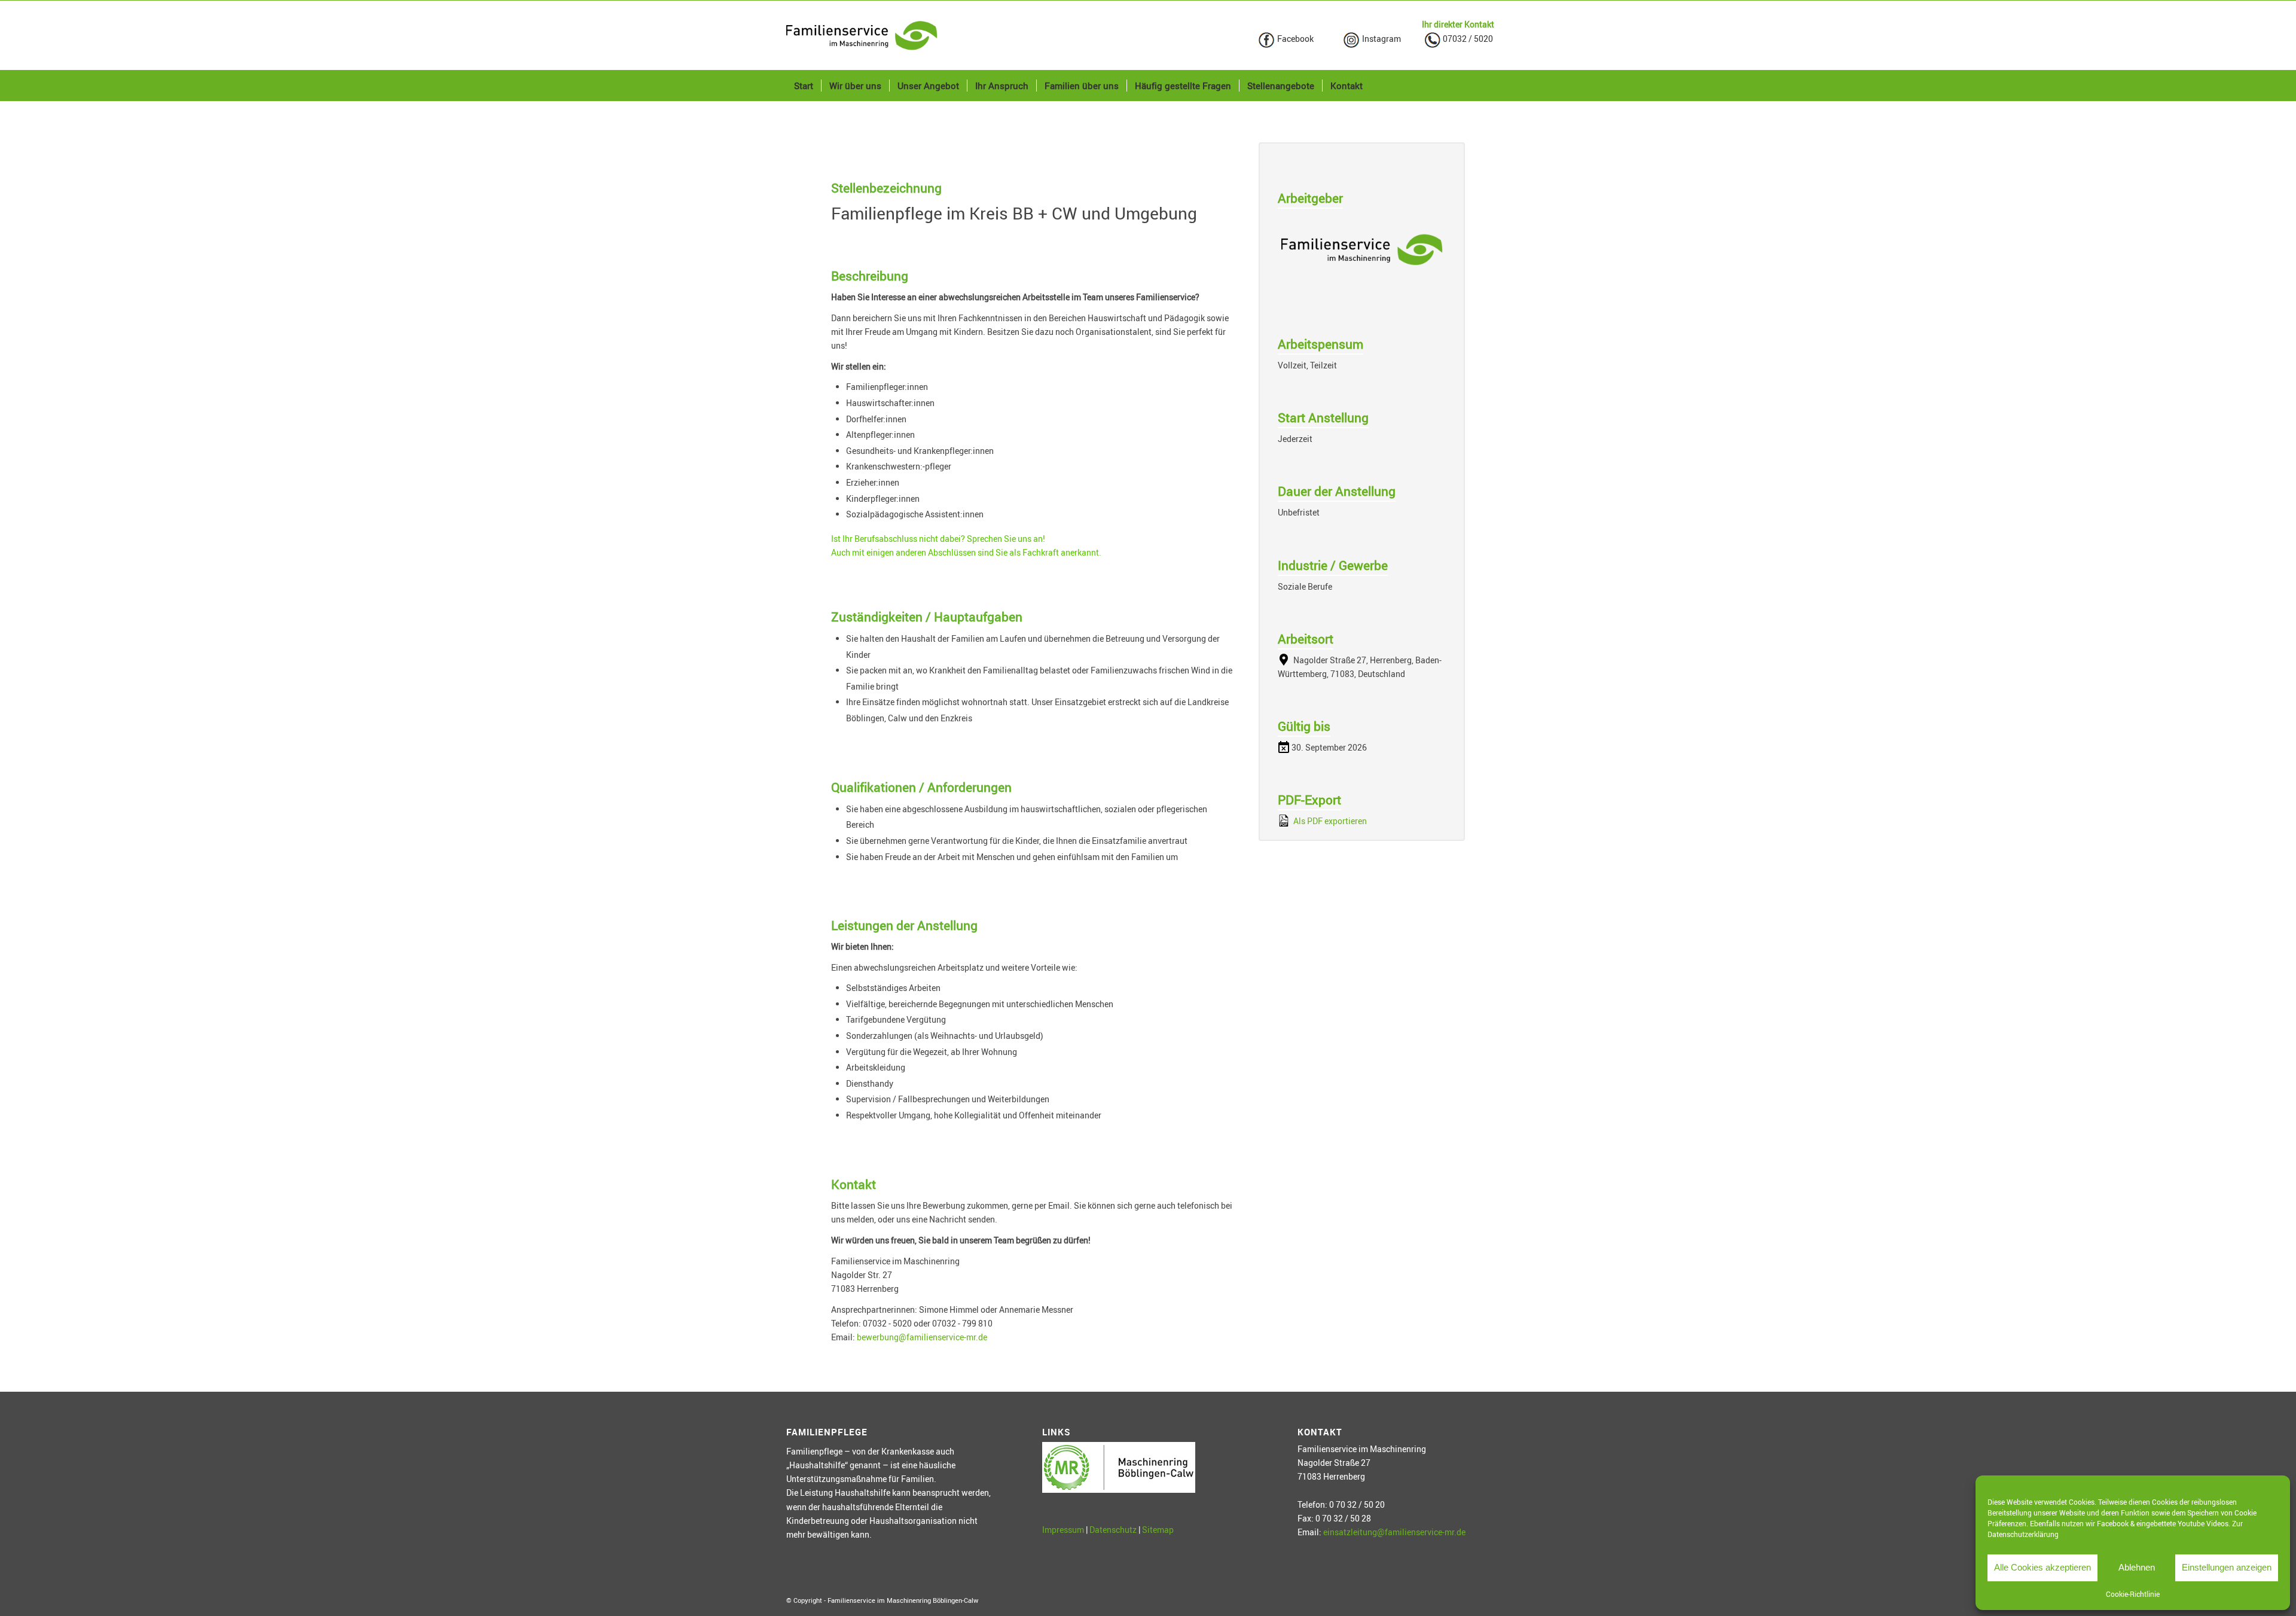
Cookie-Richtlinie (2133, 1594)
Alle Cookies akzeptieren (2042, 1567)
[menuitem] (804, 86)
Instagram (1381, 39)
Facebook (1294, 39)
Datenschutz (1113, 1530)
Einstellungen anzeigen (2227, 1567)
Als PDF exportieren (1329, 821)
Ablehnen (2137, 1567)
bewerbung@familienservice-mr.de (922, 1337)
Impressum (1063, 1530)
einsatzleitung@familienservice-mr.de (1394, 1532)
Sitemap (1158, 1530)
